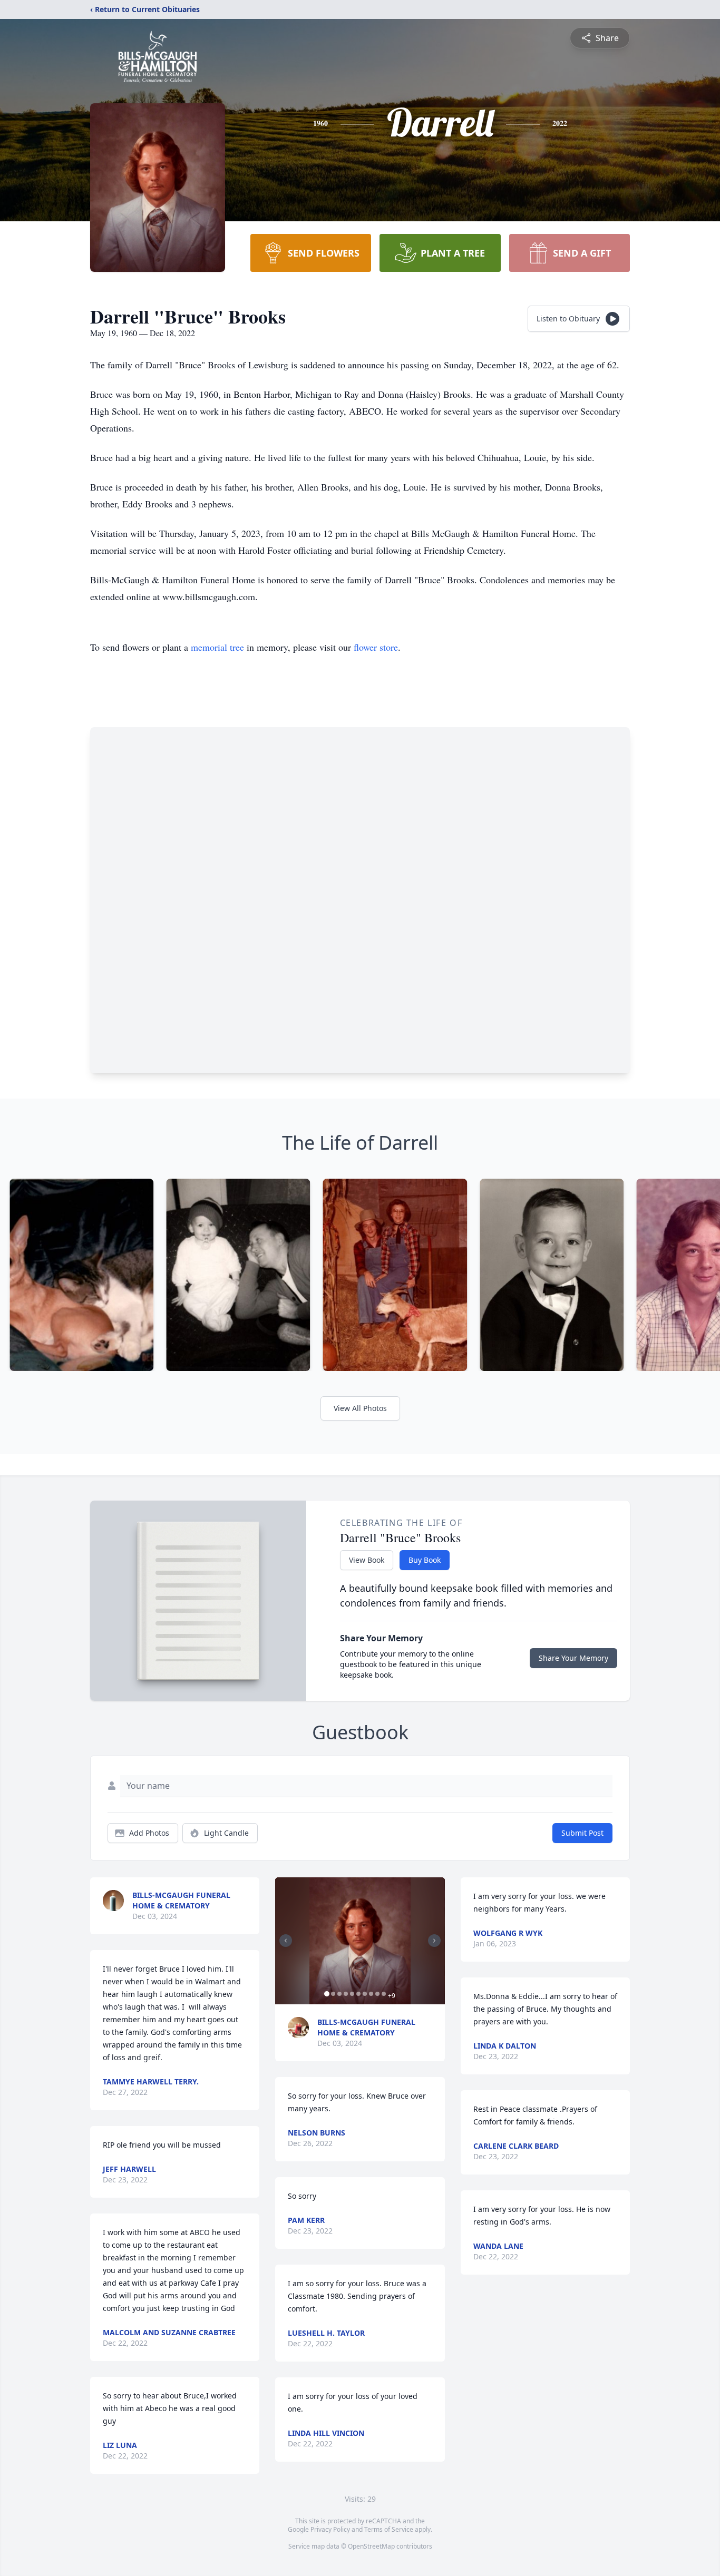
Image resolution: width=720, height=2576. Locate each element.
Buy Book (425, 1560)
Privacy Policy (330, 2529)
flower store (376, 647)
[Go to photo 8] (371, 1994)
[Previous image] (286, 1941)
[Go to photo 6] (358, 1994)
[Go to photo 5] (352, 1994)
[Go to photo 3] (339, 1994)
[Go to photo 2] (333, 1994)
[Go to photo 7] (365, 1994)
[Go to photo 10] (384, 1994)
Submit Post (582, 1833)
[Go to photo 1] (327, 1994)
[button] (360, 1941)
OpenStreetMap (371, 2546)
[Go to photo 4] (346, 1994)
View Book (367, 1560)
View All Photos (360, 1408)
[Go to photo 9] (377, 1994)
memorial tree (217, 647)
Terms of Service (389, 2529)
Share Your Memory (573, 1658)
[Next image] (434, 1941)
